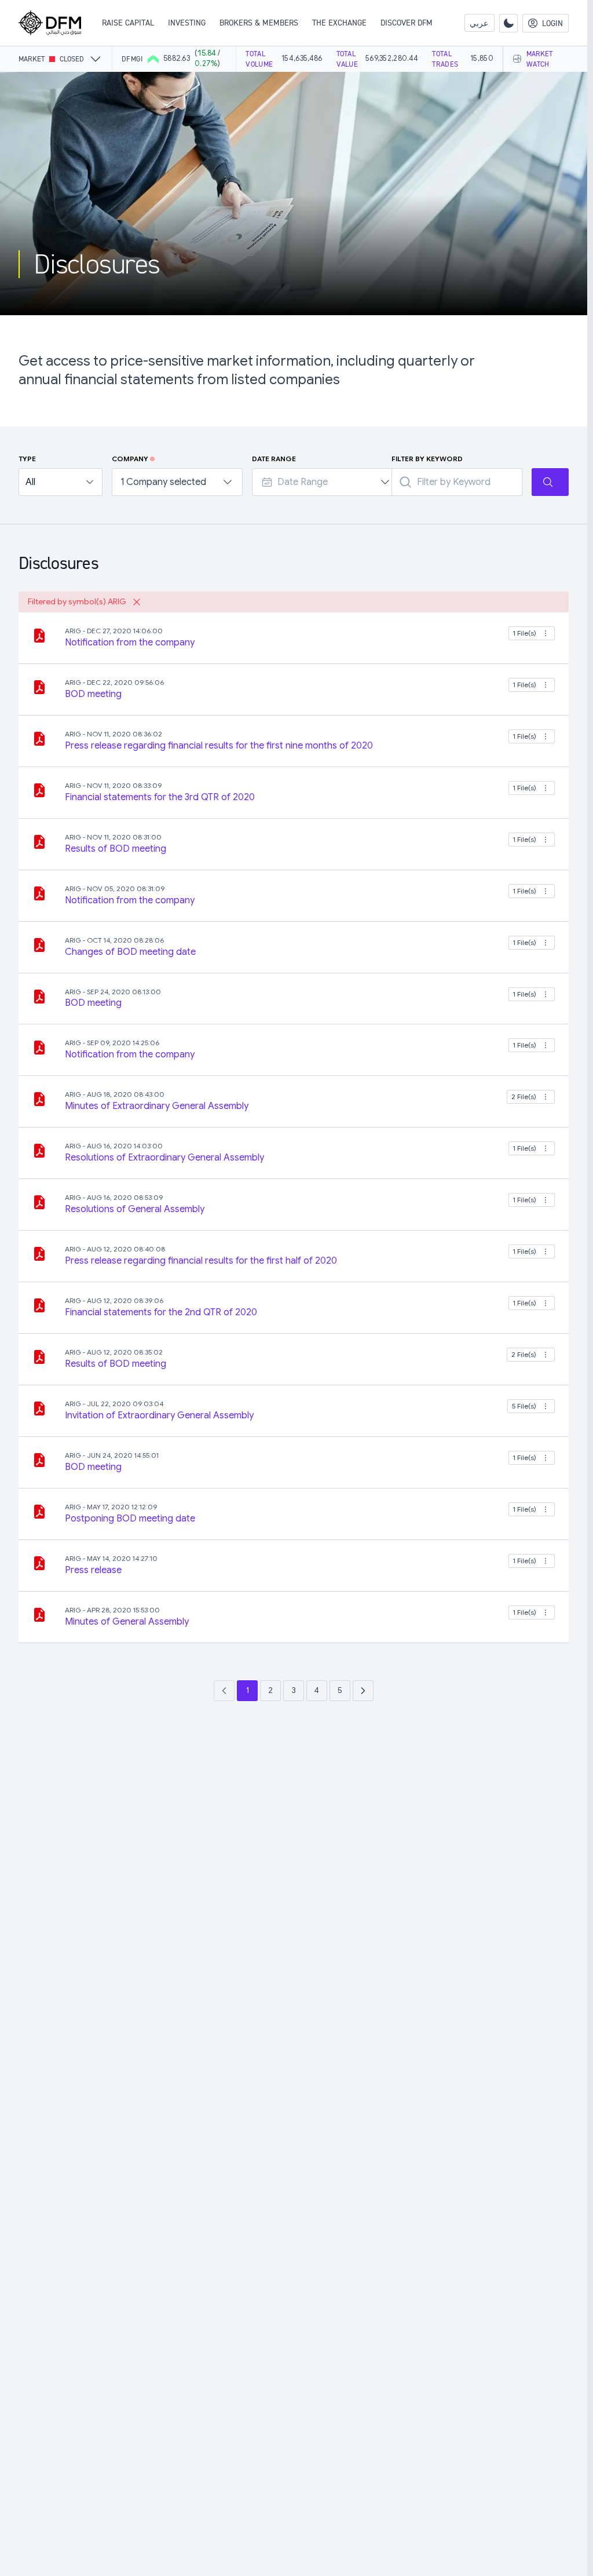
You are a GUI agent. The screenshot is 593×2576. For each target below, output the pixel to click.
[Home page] (50, 23)
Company (131, 459)
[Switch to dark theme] (508, 23)
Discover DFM (407, 22)
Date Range (274, 459)
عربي (479, 23)
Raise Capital (128, 22)
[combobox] (61, 482)
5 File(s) (524, 1406)
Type (27, 459)
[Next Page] (363, 1691)
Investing (187, 22)
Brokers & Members (259, 22)
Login (552, 23)
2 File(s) (524, 1097)
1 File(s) (525, 633)
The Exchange (339, 22)
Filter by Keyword (427, 459)
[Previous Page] (224, 1691)
